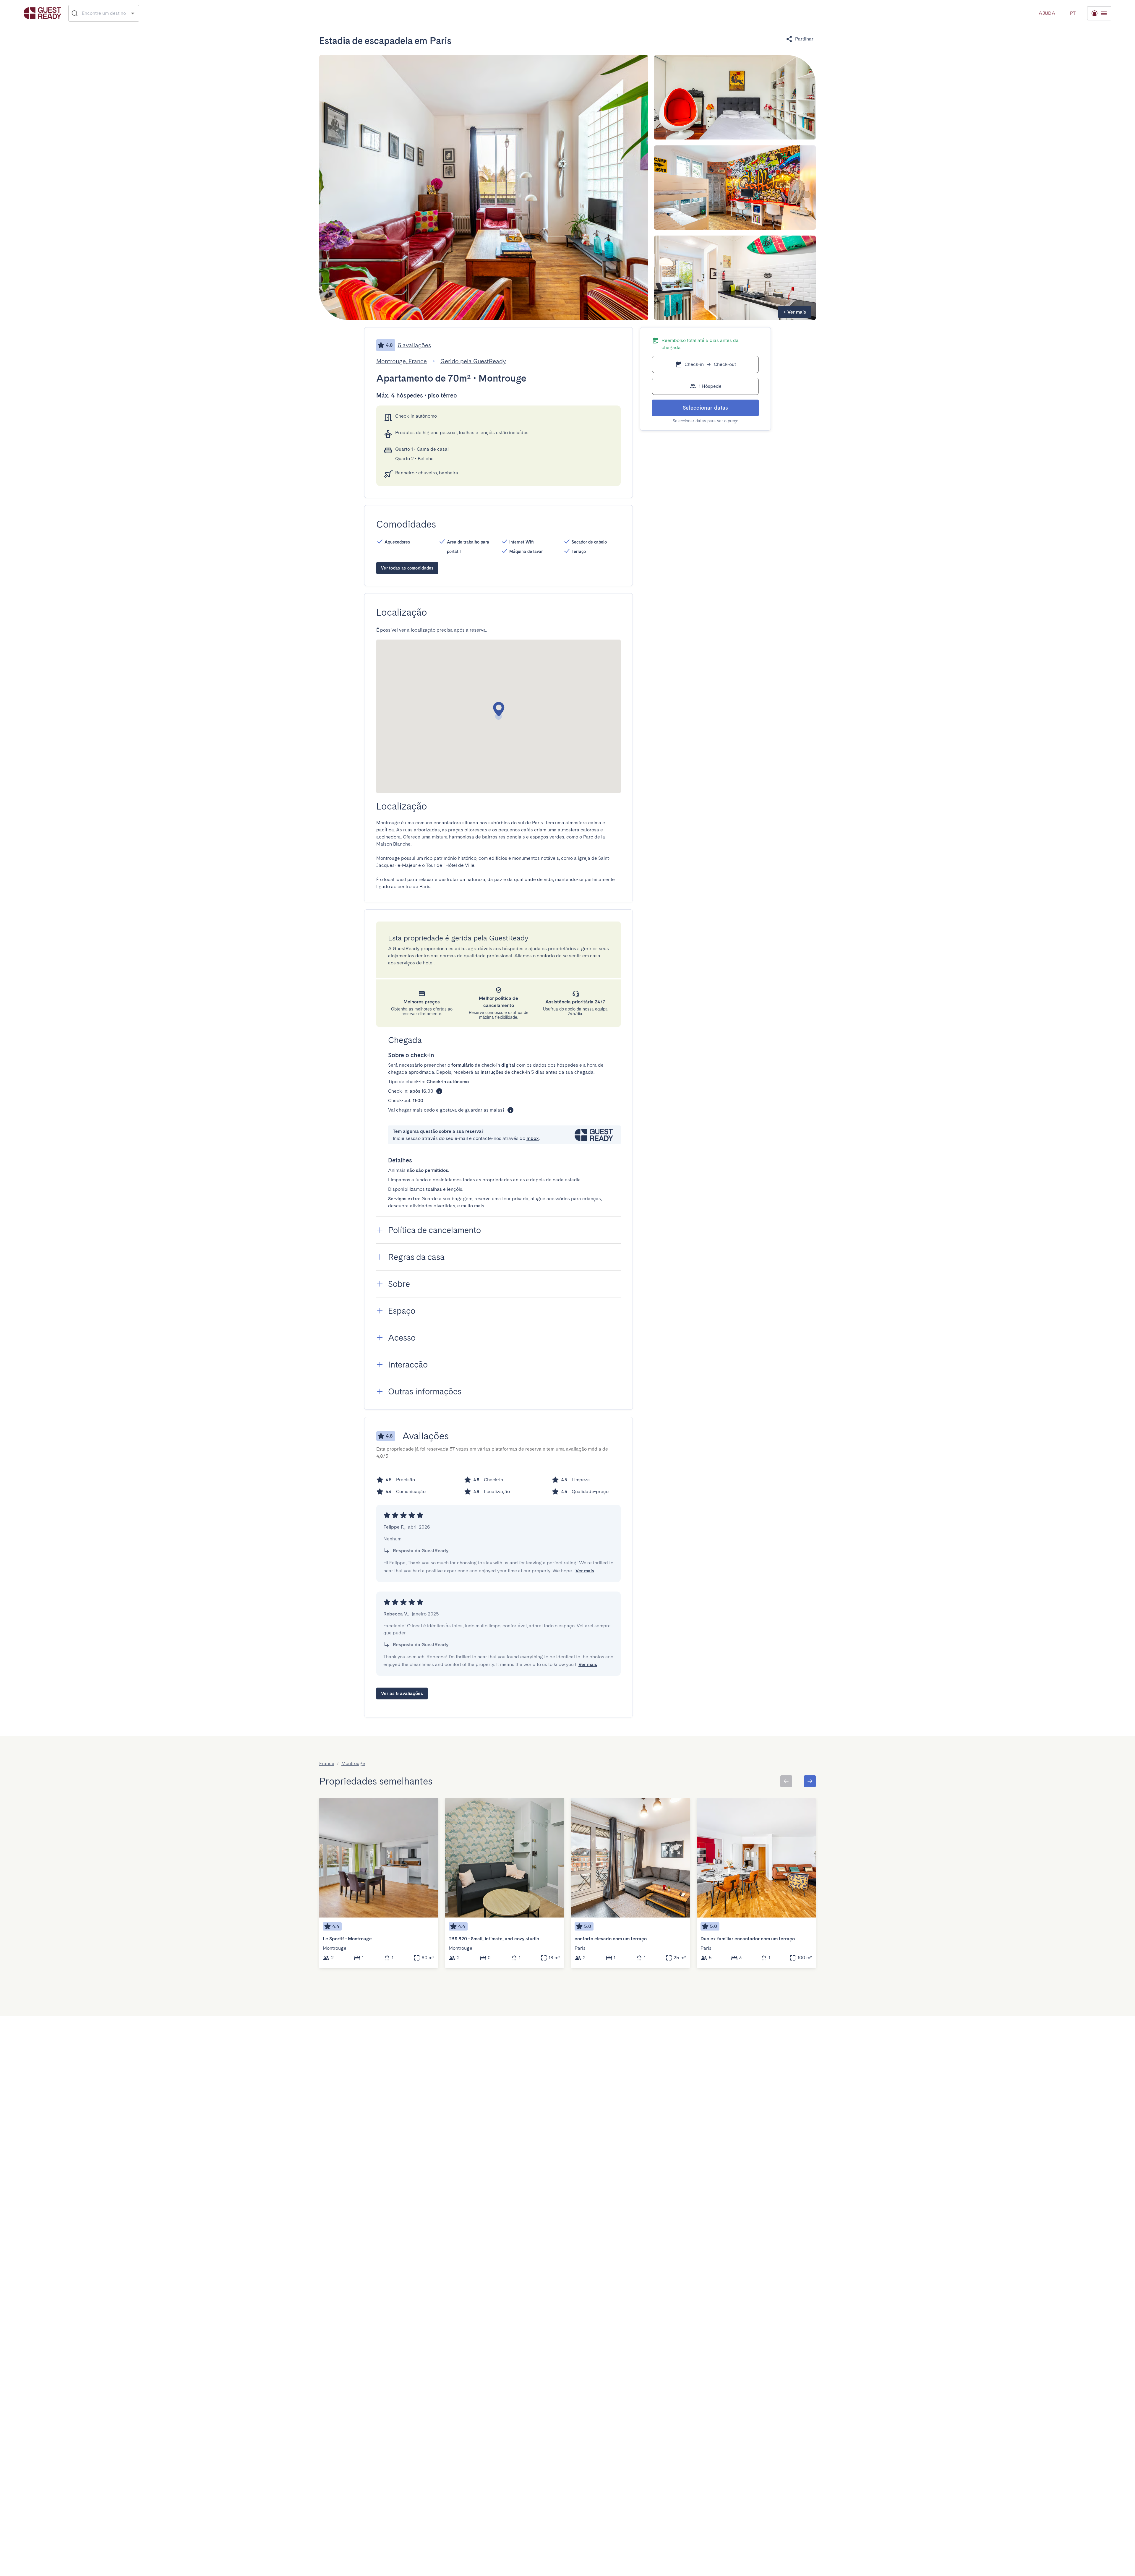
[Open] (133, 13)
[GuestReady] (42, 13)
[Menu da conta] (1099, 13)
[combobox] (104, 13)
